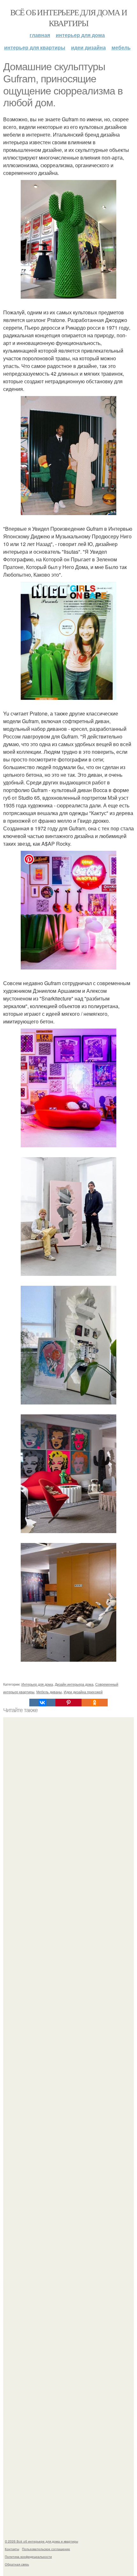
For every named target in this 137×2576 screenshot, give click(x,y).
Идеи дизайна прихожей (83, 1692)
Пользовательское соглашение (46, 2549)
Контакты (12, 2549)
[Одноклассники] (95, 1703)
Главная (40, 35)
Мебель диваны (49, 1692)
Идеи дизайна (88, 47)
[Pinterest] (68, 1703)
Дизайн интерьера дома (74, 1684)
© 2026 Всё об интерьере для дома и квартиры (41, 2541)
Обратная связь (17, 2564)
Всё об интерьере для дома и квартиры (69, 18)
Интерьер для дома (80, 35)
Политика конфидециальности (28, 2557)
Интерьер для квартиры (35, 47)
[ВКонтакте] (42, 1703)
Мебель (121, 47)
